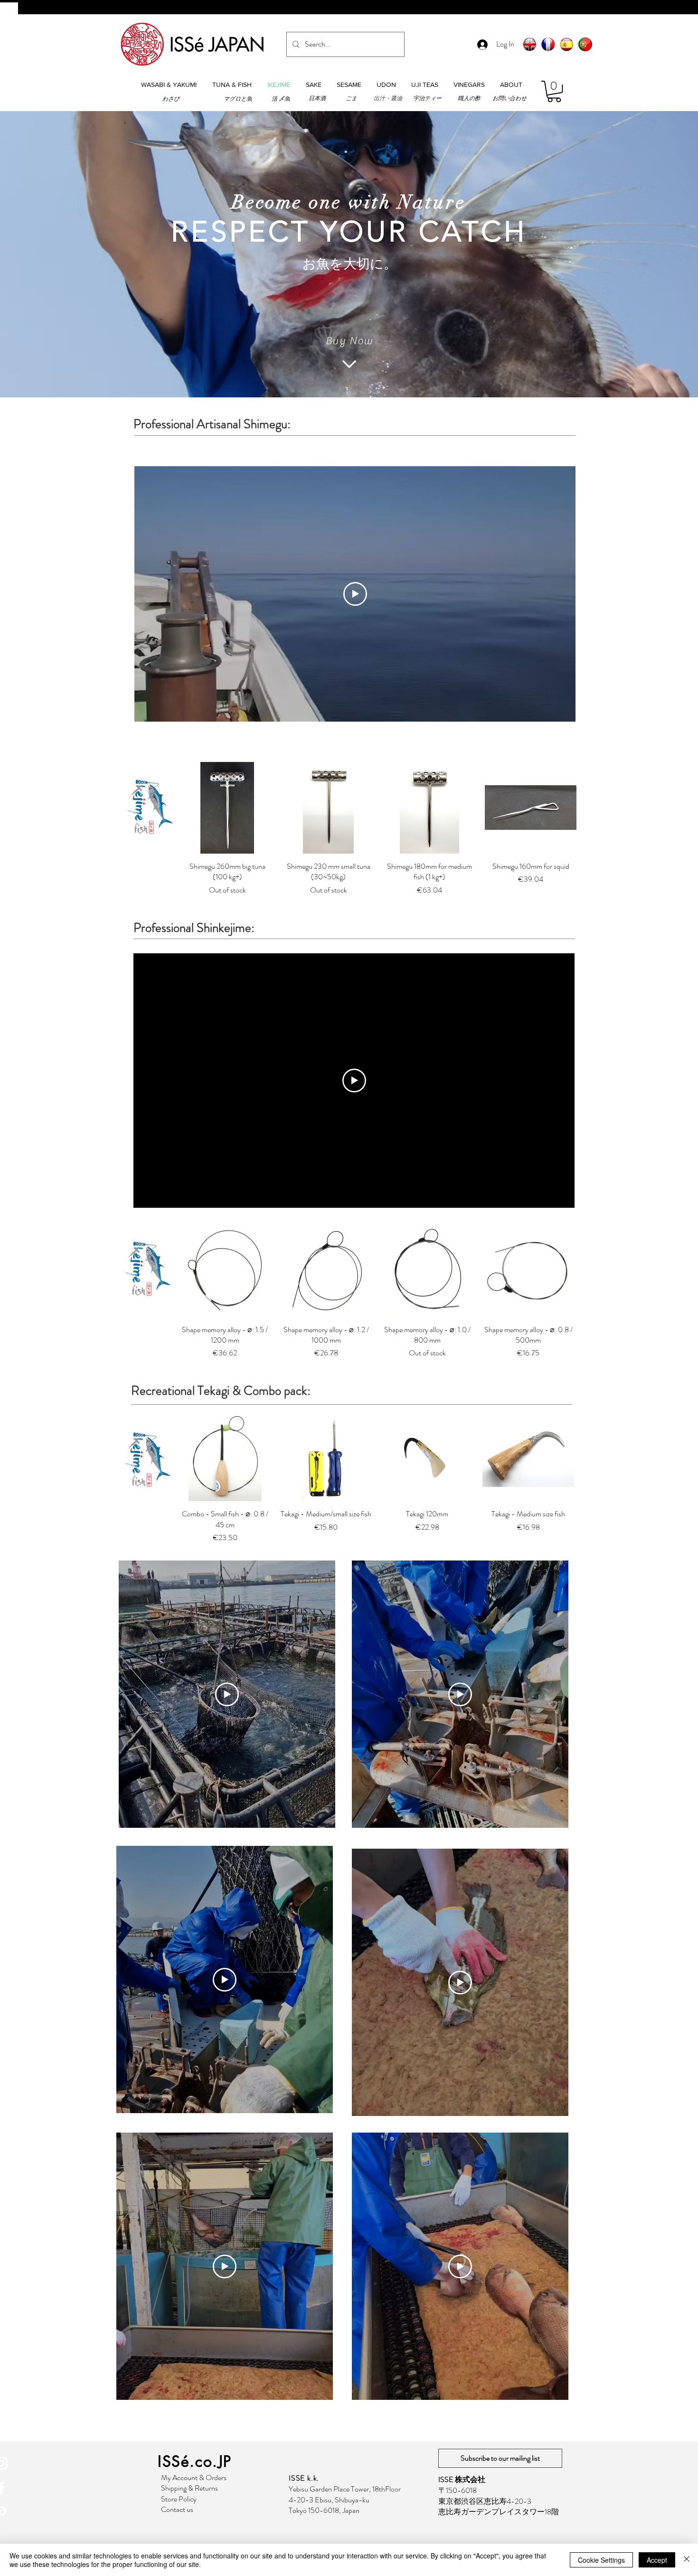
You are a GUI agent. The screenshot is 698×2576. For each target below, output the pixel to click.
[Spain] (567, 44)
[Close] (687, 2560)
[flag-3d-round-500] (585, 44)
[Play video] (355, 594)
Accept (657, 2560)
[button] (169, 85)
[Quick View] (227, 808)
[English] (530, 44)
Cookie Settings (601, 2560)
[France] (548, 44)
